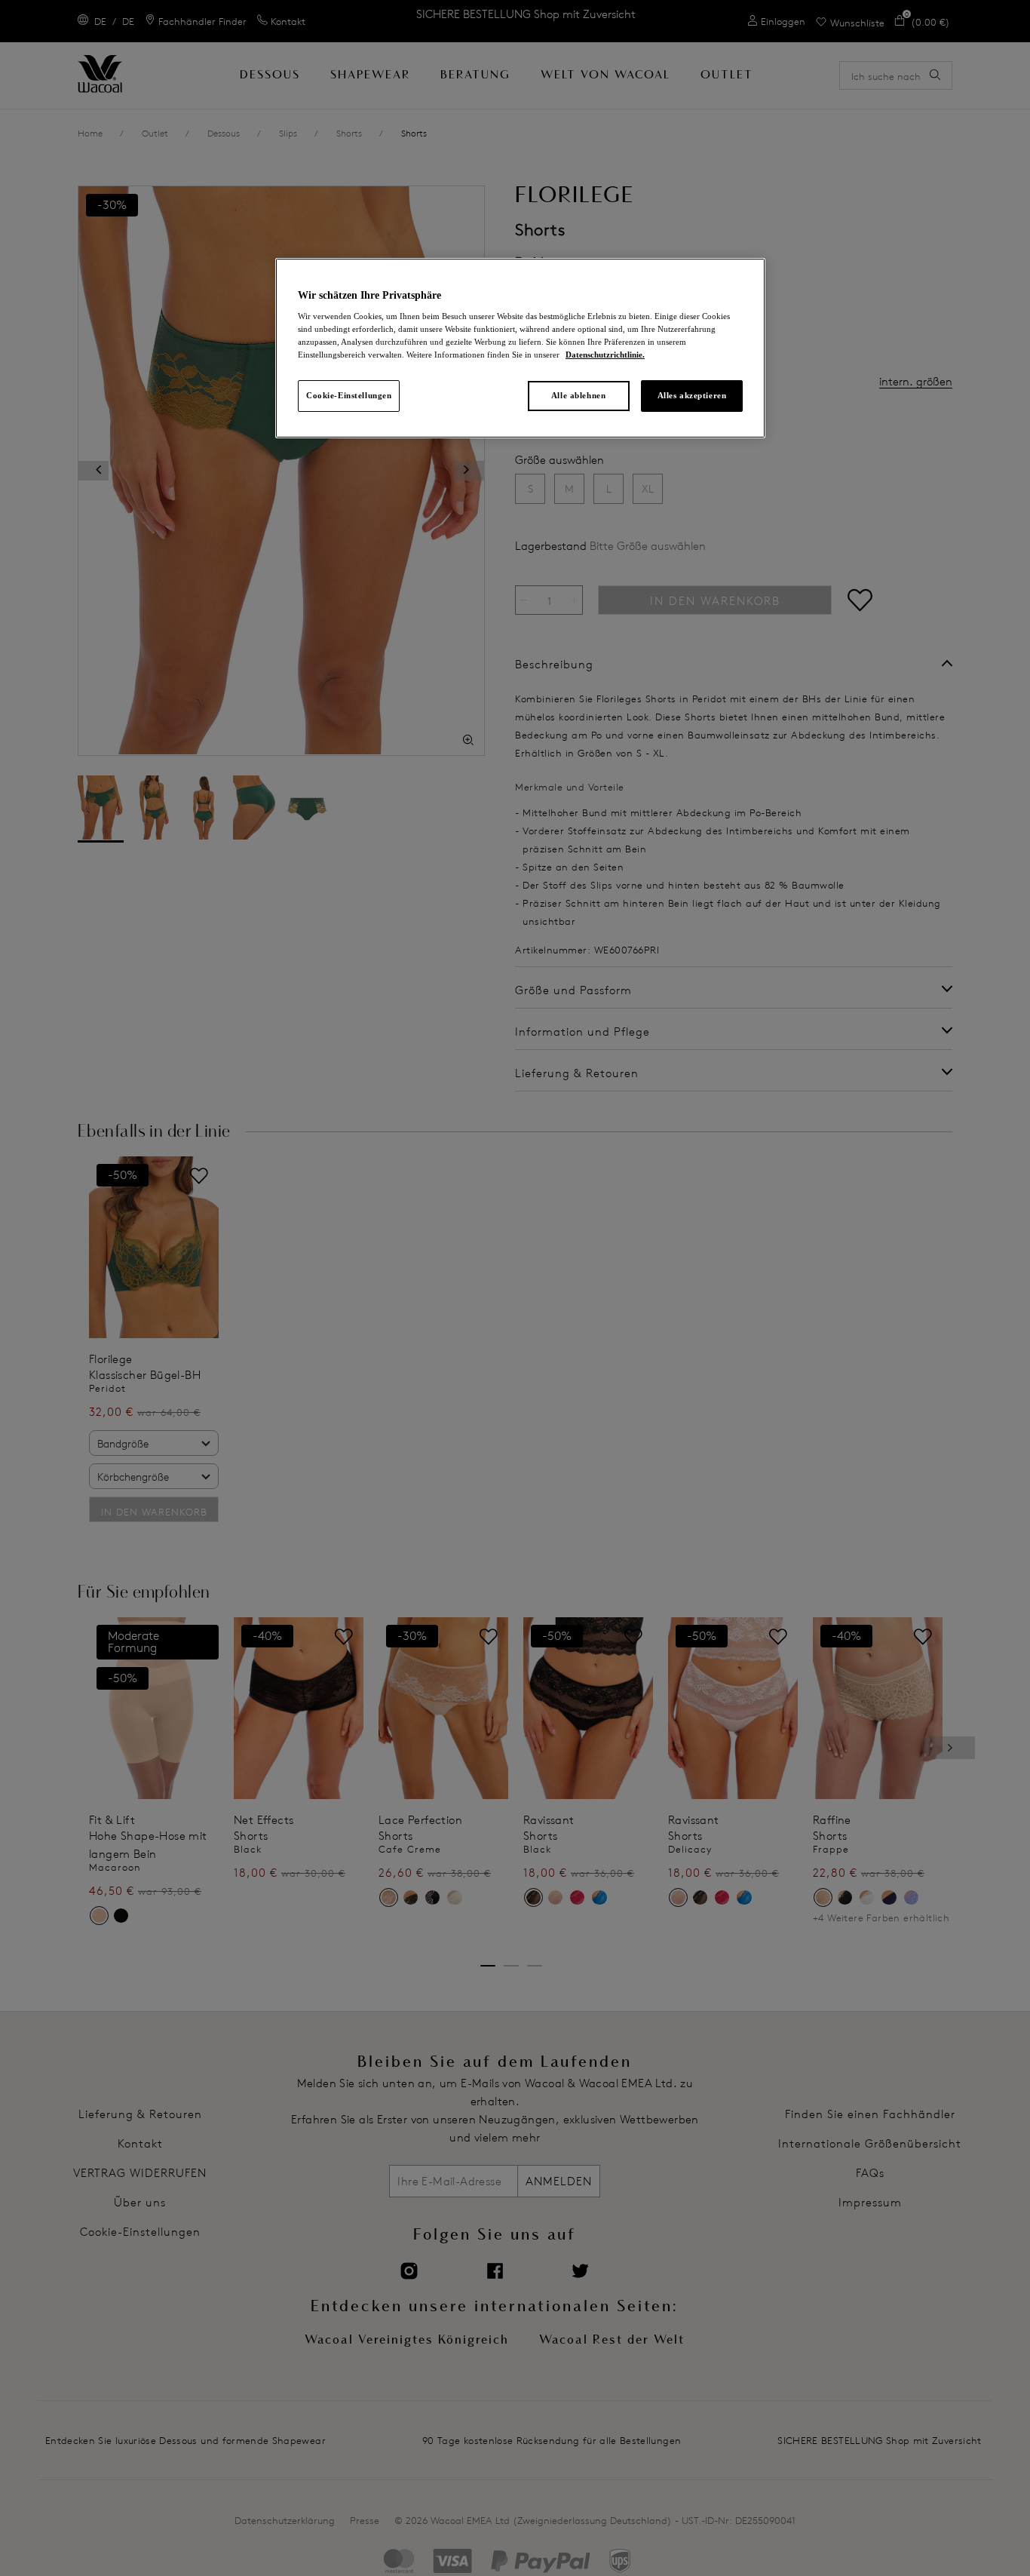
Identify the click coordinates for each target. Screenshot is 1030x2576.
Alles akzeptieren (692, 395)
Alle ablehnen (578, 395)
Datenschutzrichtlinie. (605, 355)
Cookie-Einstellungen (349, 395)
